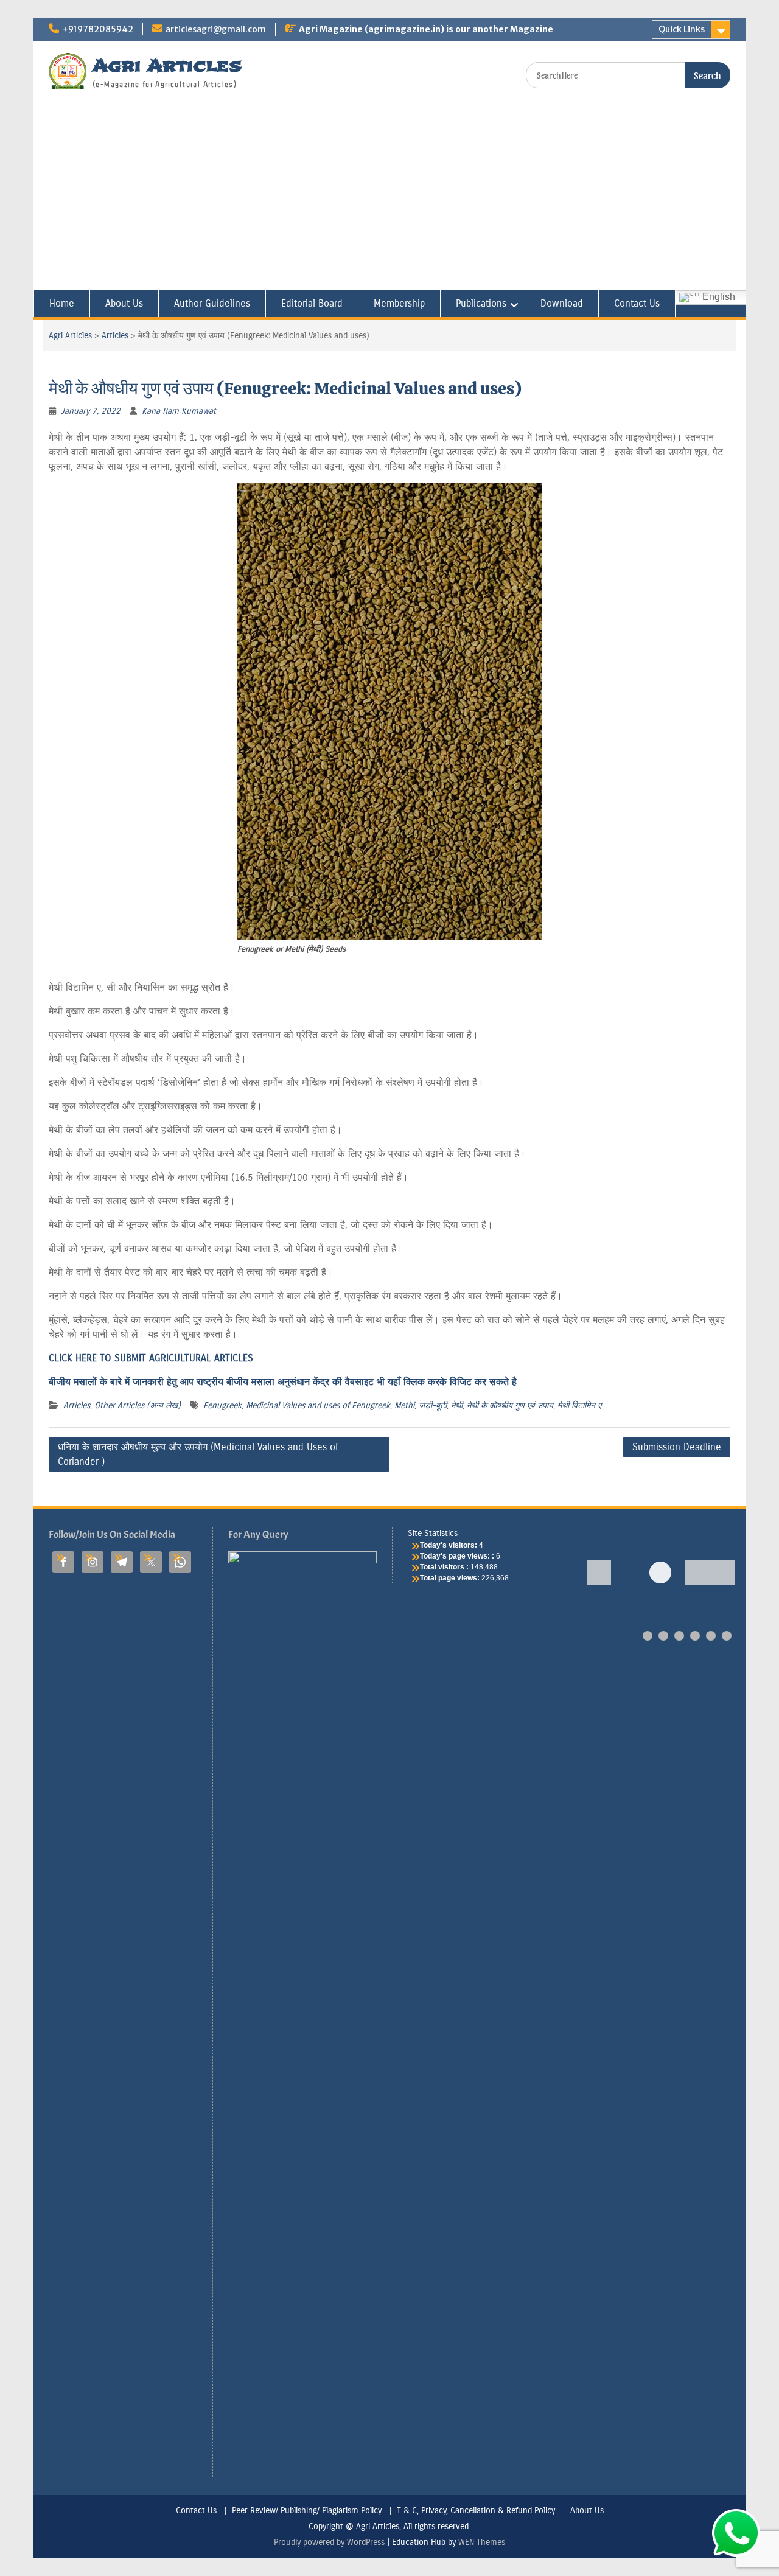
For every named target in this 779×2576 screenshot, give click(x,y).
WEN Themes (482, 2542)
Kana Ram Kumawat (179, 411)
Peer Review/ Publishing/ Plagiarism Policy (307, 2511)
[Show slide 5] (711, 1636)
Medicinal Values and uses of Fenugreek (318, 1405)
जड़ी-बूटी (433, 1405)
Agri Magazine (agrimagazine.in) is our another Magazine (426, 29)
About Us (124, 303)
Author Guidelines (212, 303)
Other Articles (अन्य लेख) (138, 1405)
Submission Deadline (677, 1447)
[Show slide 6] (727, 1636)
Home (62, 303)
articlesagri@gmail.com (216, 29)
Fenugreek (222, 1405)
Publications (481, 303)
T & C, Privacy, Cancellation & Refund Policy (476, 2511)
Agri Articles (167, 65)
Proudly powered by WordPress (329, 2542)
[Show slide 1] (648, 1636)
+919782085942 (98, 29)
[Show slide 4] (695, 1636)
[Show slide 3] (679, 1636)
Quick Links (682, 29)
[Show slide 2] (663, 1636)
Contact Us (637, 303)
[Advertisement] (389, 199)
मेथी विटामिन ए (579, 1405)
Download (562, 303)
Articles (115, 336)
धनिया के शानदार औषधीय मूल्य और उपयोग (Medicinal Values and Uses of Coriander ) (198, 1454)
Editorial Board (312, 303)
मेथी (457, 1405)
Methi (404, 1405)
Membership (399, 303)
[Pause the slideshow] (697, 1572)
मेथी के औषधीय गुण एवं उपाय (510, 1405)
